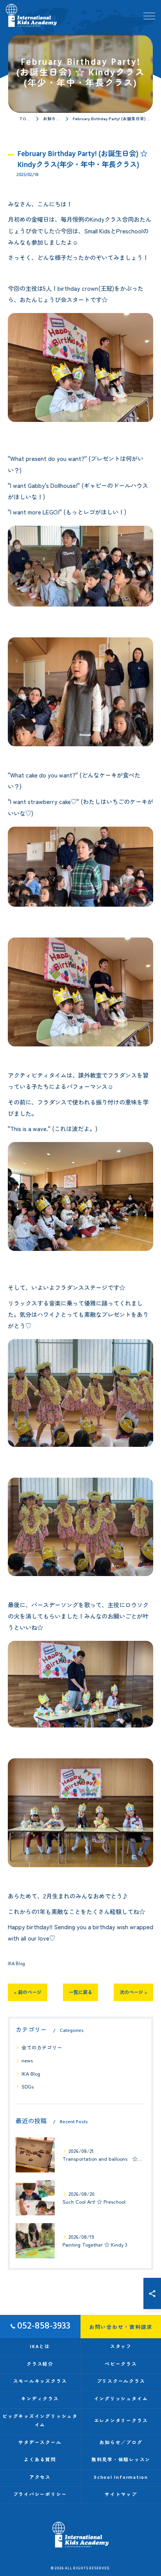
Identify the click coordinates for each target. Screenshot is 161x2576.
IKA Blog (16, 1963)
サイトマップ (121, 2495)
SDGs (28, 2086)
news (27, 2060)
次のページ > (133, 1992)
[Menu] (149, 15)
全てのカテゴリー (42, 2047)
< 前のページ (28, 1992)
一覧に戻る (80, 1992)
